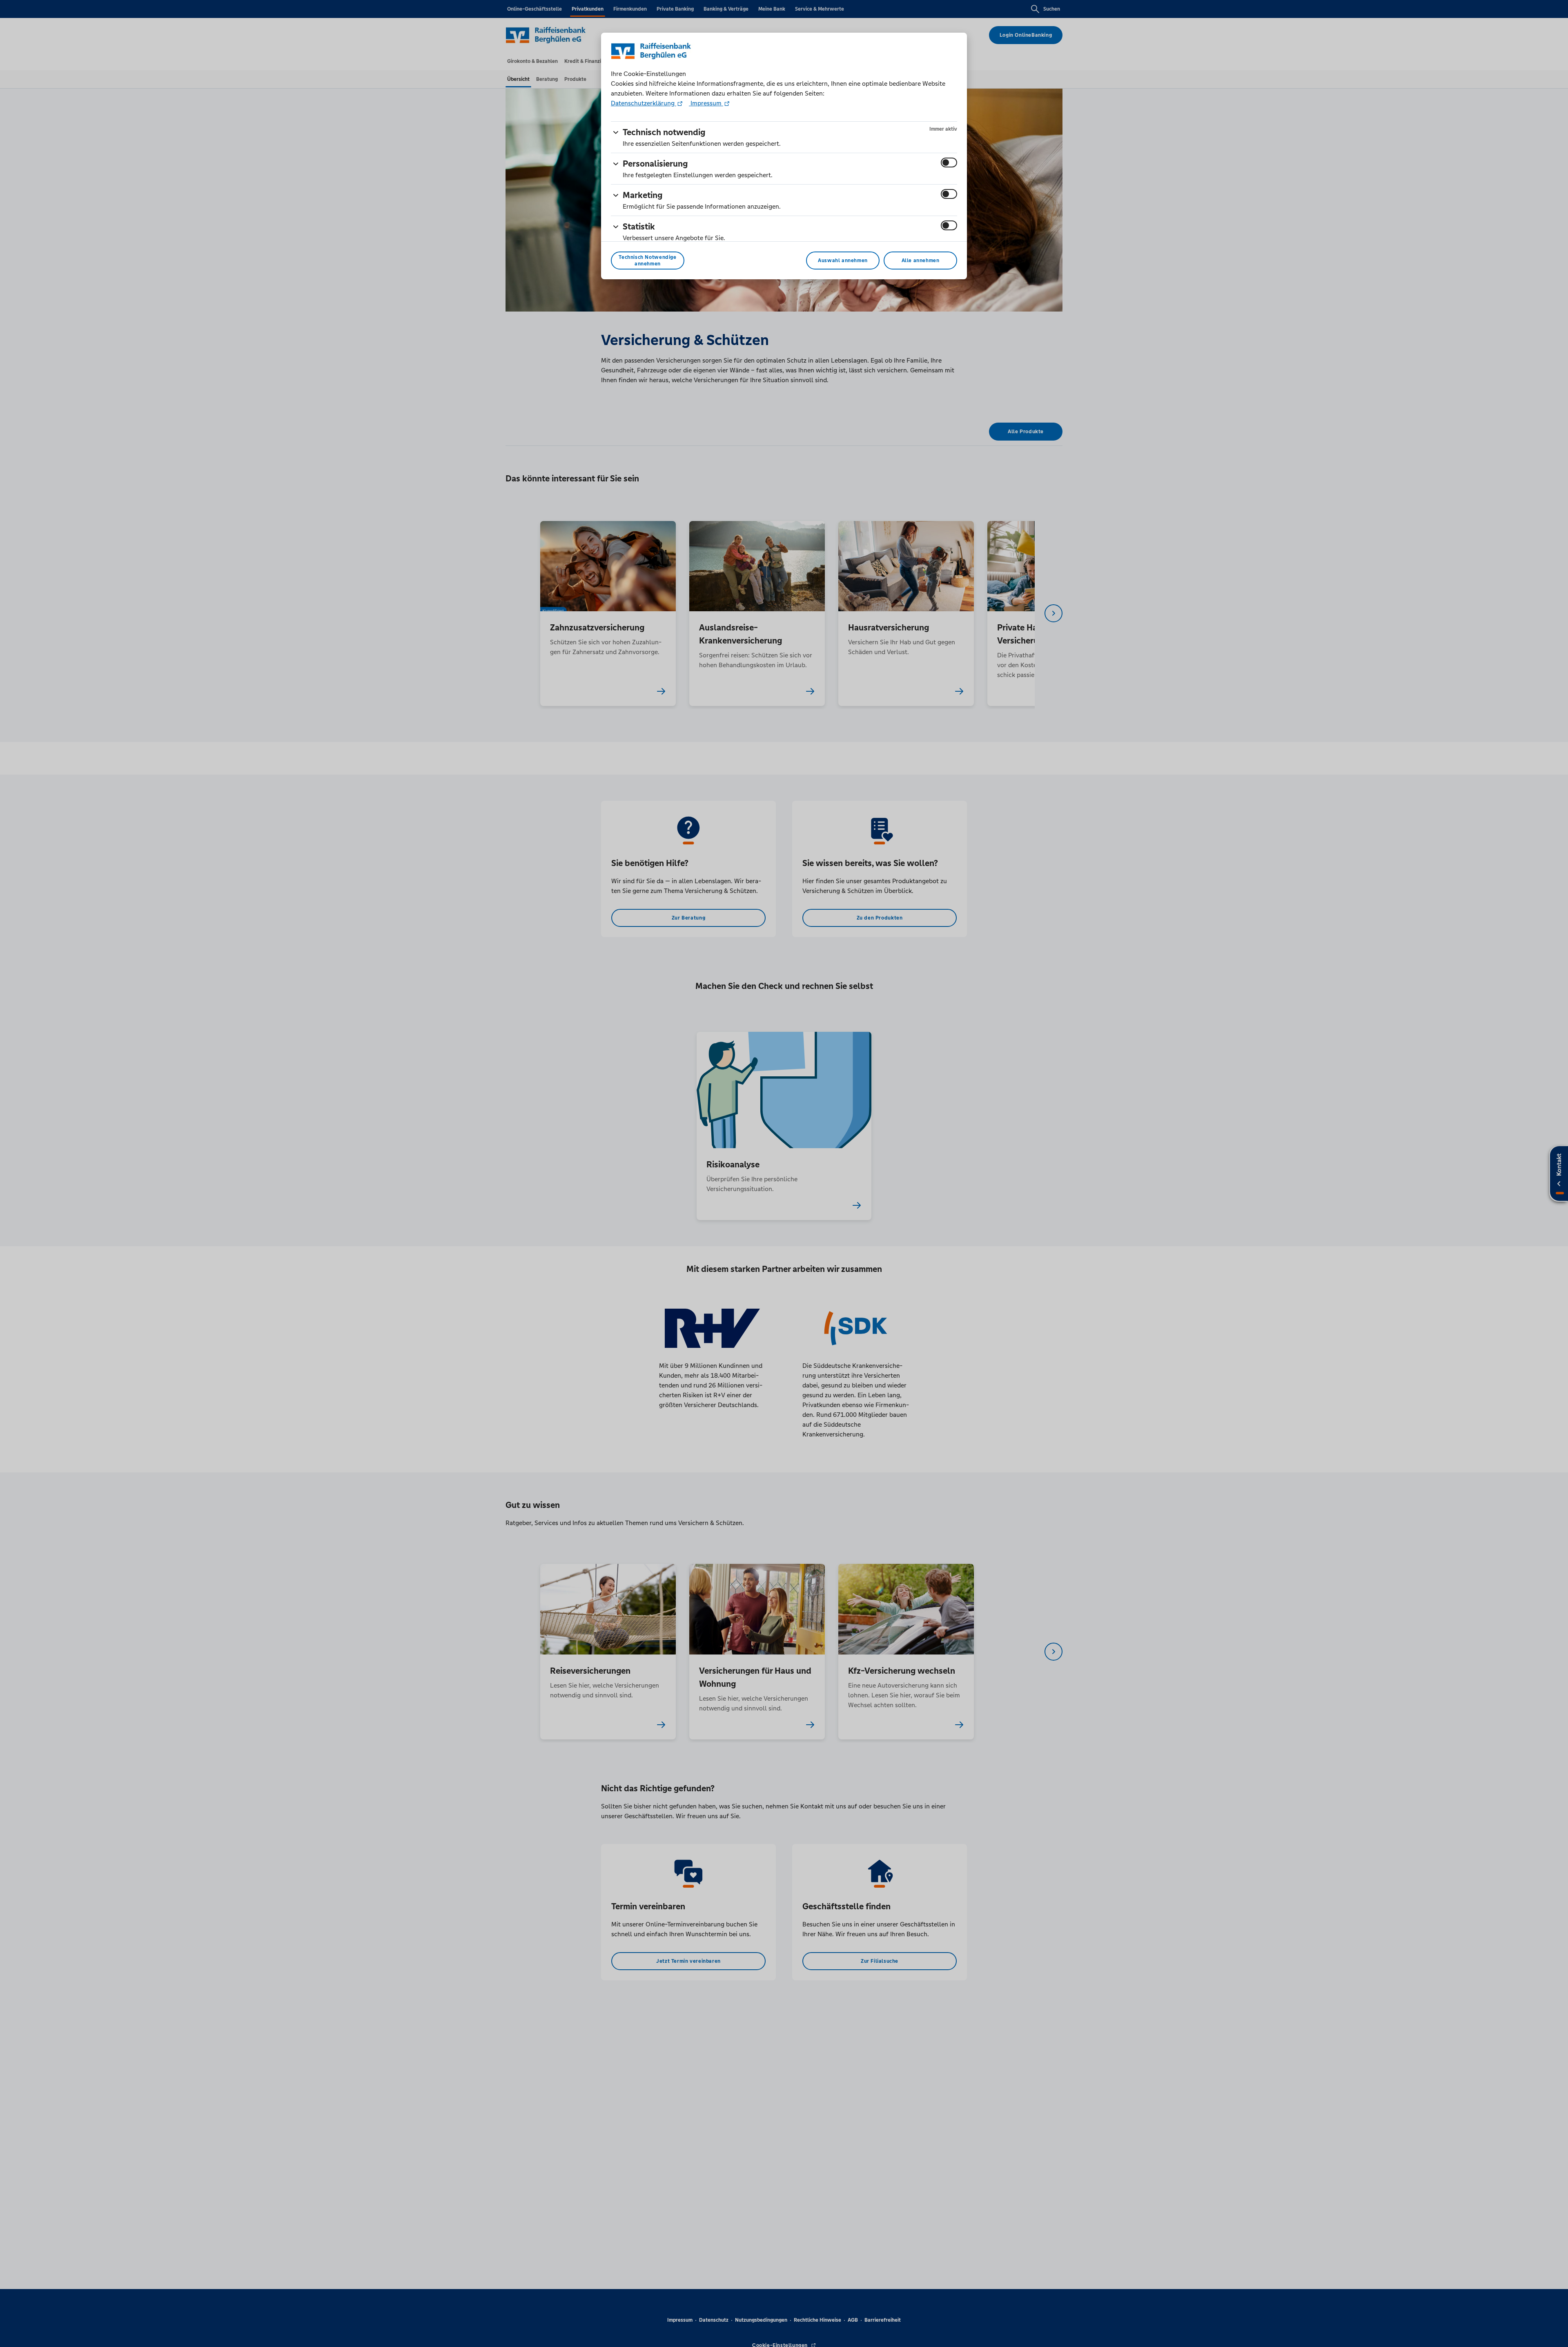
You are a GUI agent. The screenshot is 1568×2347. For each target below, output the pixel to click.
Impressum (706, 103)
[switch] (949, 163)
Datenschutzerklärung (644, 103)
